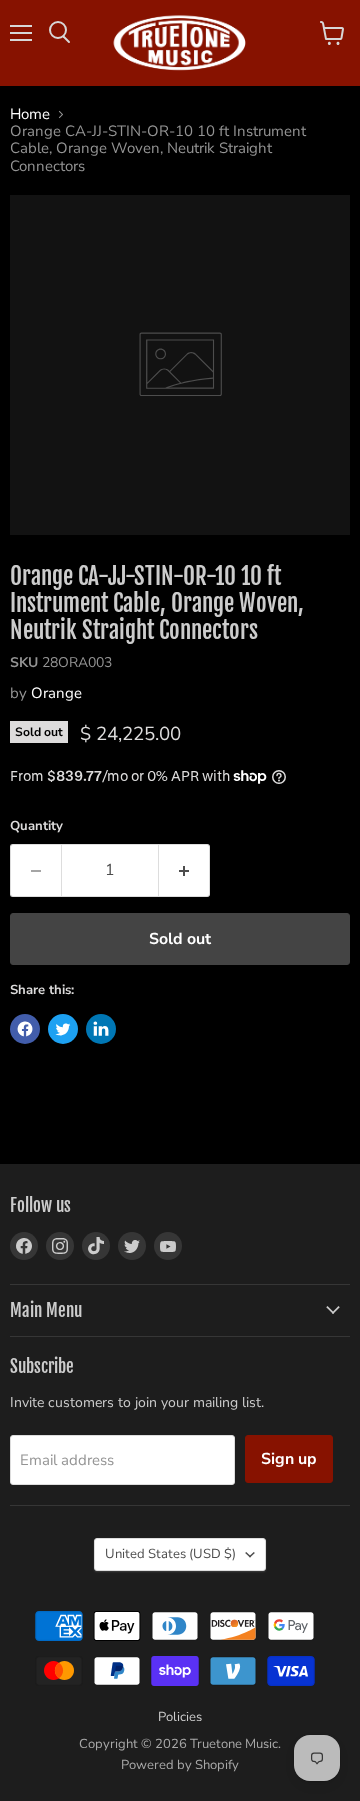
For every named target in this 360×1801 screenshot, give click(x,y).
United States (170, 1554)
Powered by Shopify (180, 1765)
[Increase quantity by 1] (184, 870)
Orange (56, 693)
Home (30, 114)
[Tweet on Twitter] (63, 1029)
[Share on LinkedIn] (101, 1029)
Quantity (36, 826)
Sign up (289, 1459)
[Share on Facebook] (25, 1029)
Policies (180, 1717)
